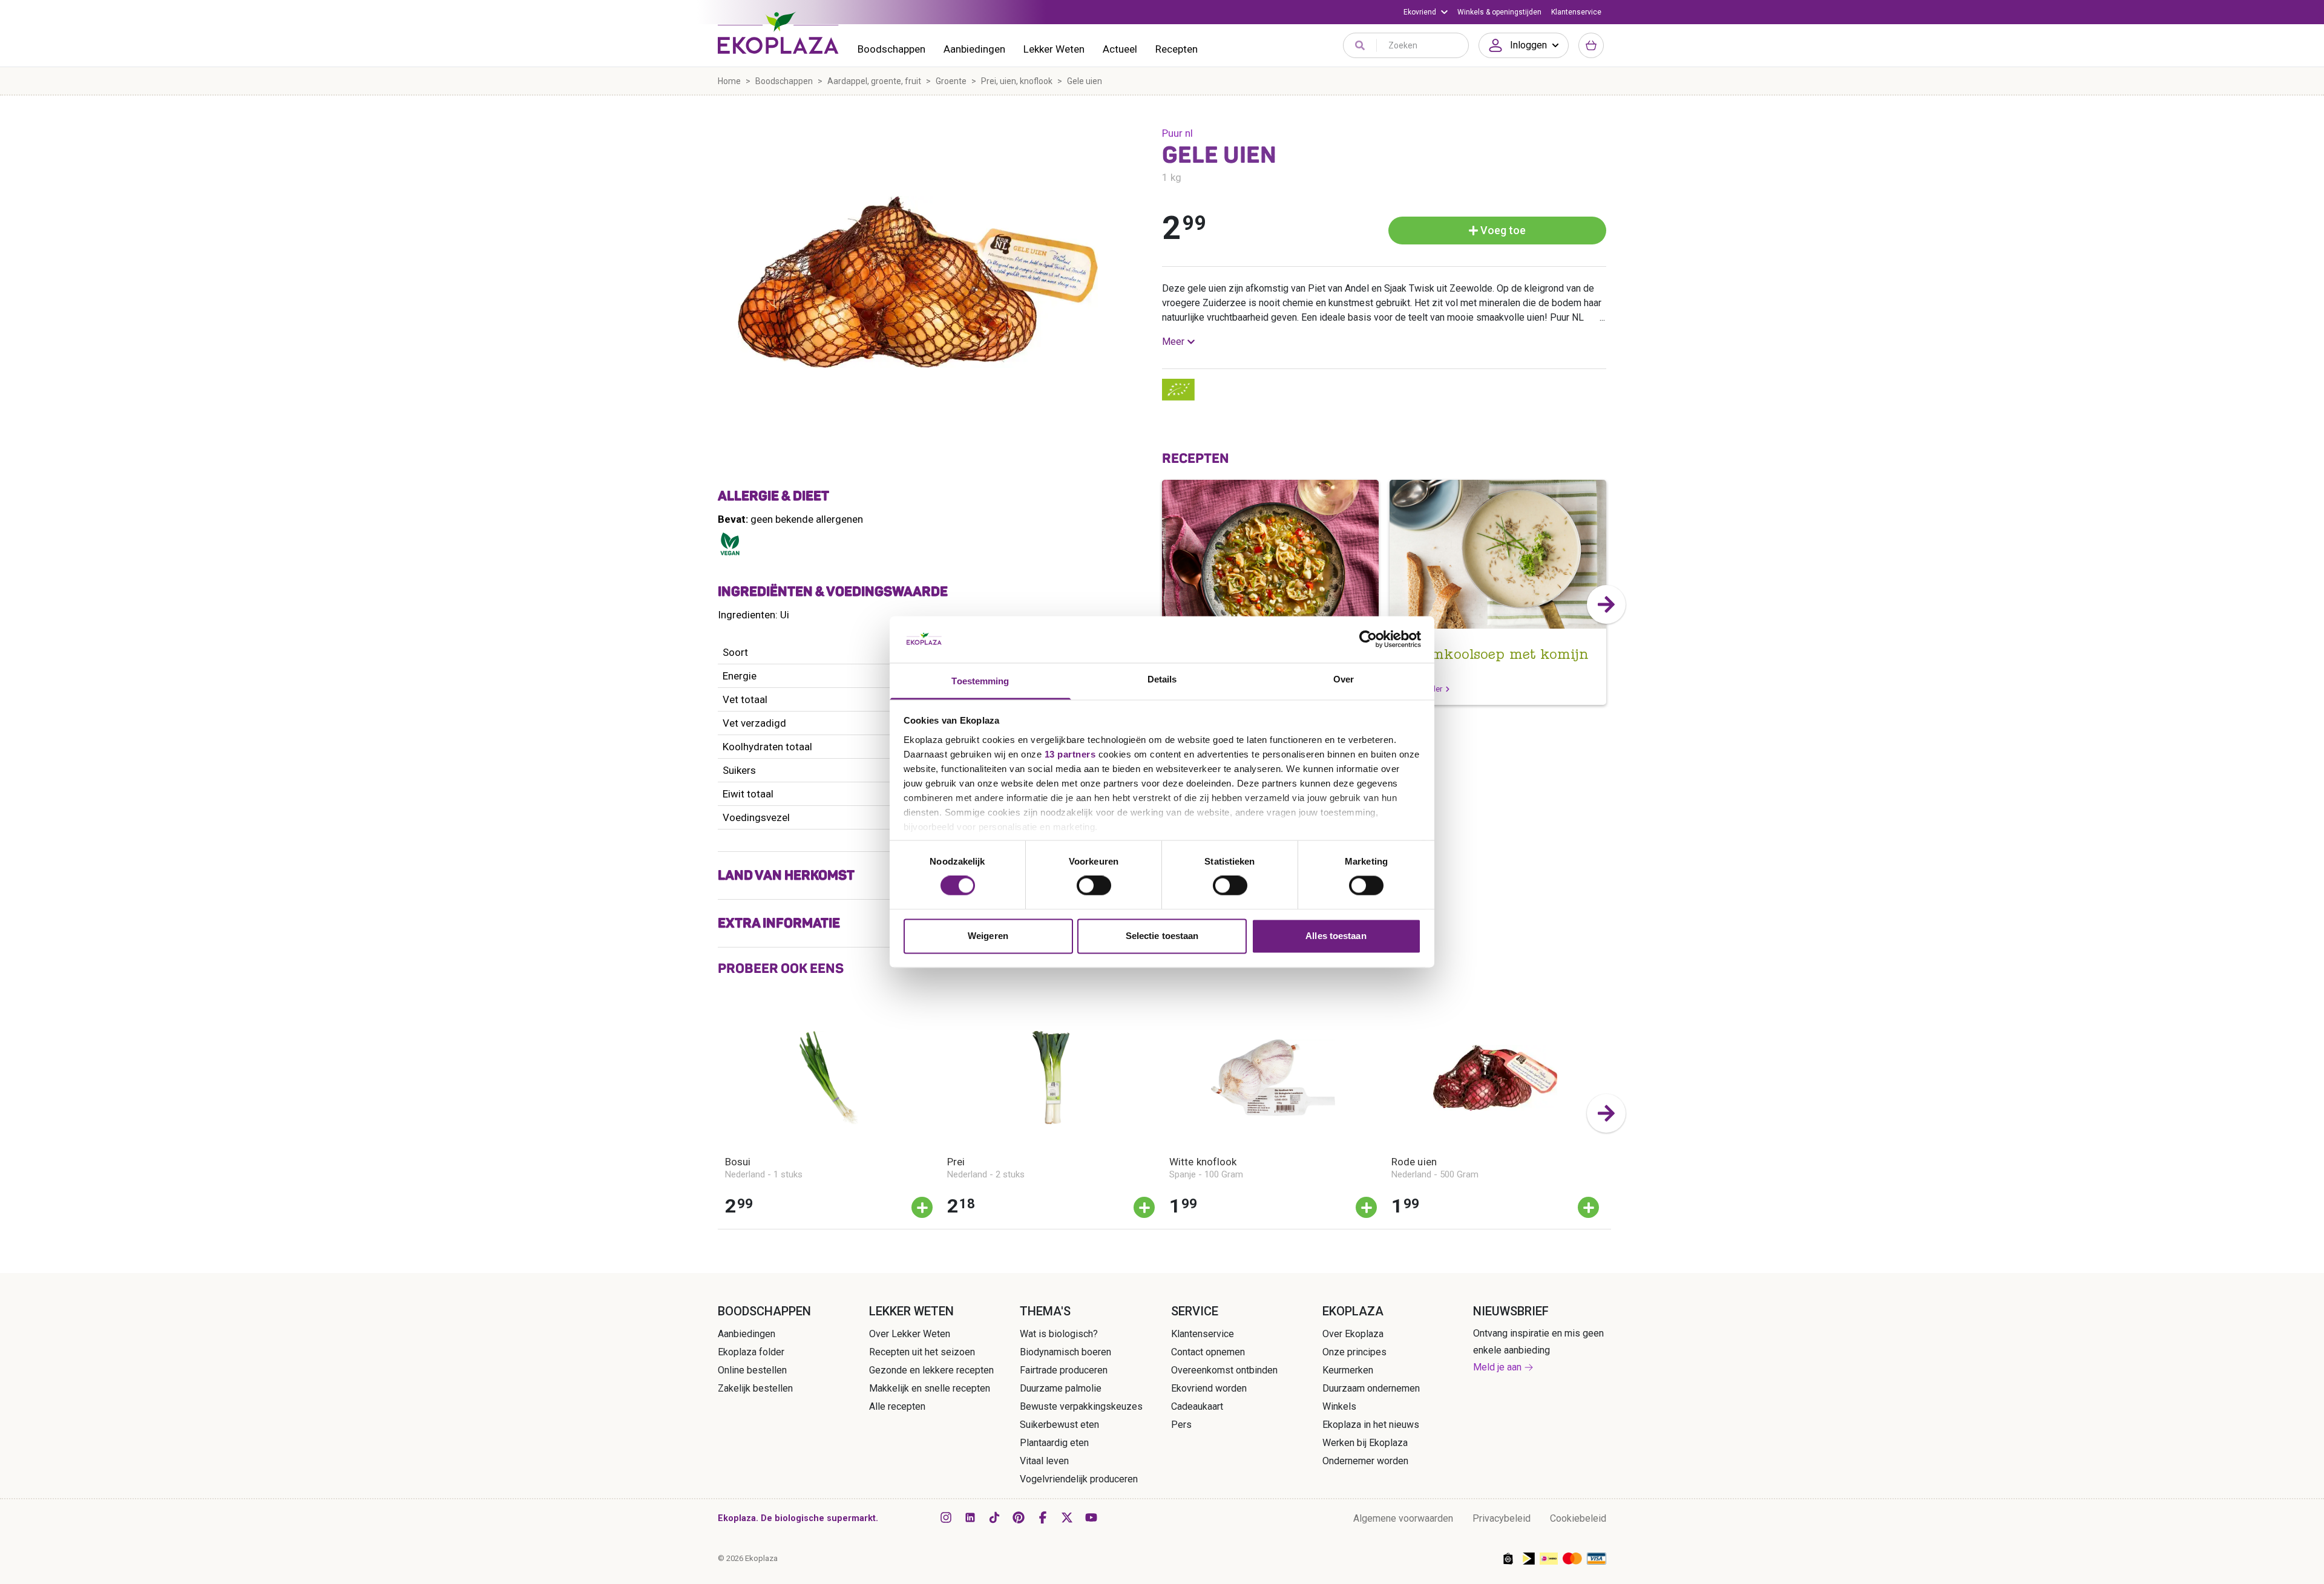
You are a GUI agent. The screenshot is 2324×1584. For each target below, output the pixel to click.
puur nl (1177, 133)
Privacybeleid (1502, 1518)
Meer (1173, 342)
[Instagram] (946, 1517)
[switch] (1094, 886)
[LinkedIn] (970, 1517)
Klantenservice (1576, 12)
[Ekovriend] (1426, 12)
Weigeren (988, 936)
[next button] (1606, 604)
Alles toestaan (1336, 936)
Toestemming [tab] (980, 681)
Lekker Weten (1054, 49)
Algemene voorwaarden (1403, 1518)
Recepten (1177, 49)
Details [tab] (1162, 679)
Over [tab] (1344, 679)
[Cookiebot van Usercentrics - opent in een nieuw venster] (1368, 640)
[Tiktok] (994, 1517)
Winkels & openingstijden (1499, 12)
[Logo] (778, 33)
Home (729, 81)
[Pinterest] (1019, 1517)
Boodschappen (891, 49)
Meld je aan (1497, 1367)
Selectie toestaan (1162, 936)
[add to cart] (922, 1207)
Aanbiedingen (974, 49)
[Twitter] (1067, 1517)
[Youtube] (1091, 1517)
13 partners (1070, 754)
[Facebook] (1043, 1517)
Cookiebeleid (1578, 1518)
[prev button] (1162, 604)
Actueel (1120, 49)
